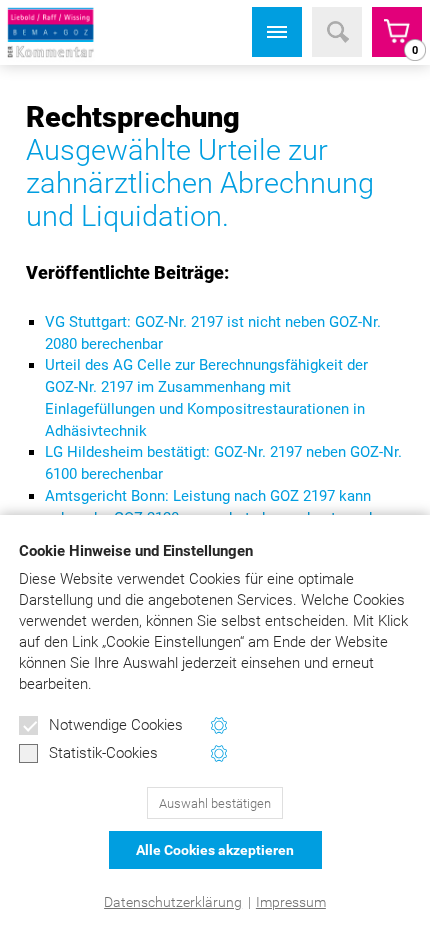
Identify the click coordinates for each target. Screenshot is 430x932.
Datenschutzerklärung (173, 902)
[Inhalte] (277, 32)
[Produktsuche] (337, 32)
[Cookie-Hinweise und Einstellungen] (219, 725)
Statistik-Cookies (103, 753)
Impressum (291, 902)
